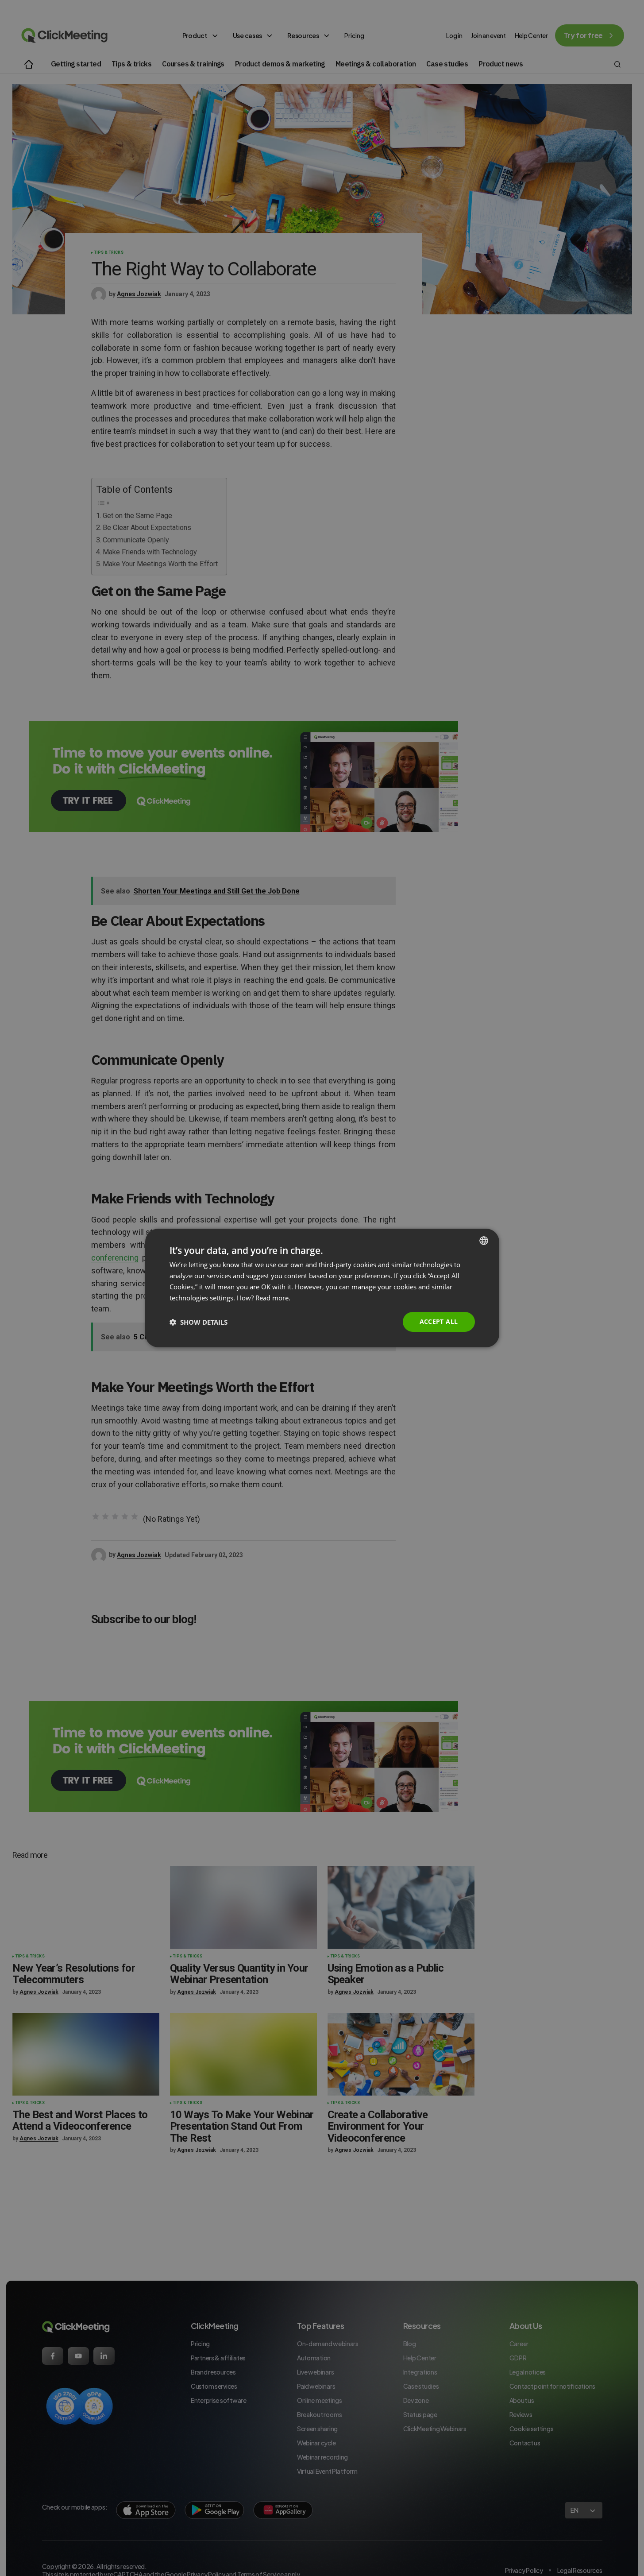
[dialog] (322, 1288)
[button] (199, 1322)
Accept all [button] (439, 1321)
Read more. (273, 1298)
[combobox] (484, 1241)
